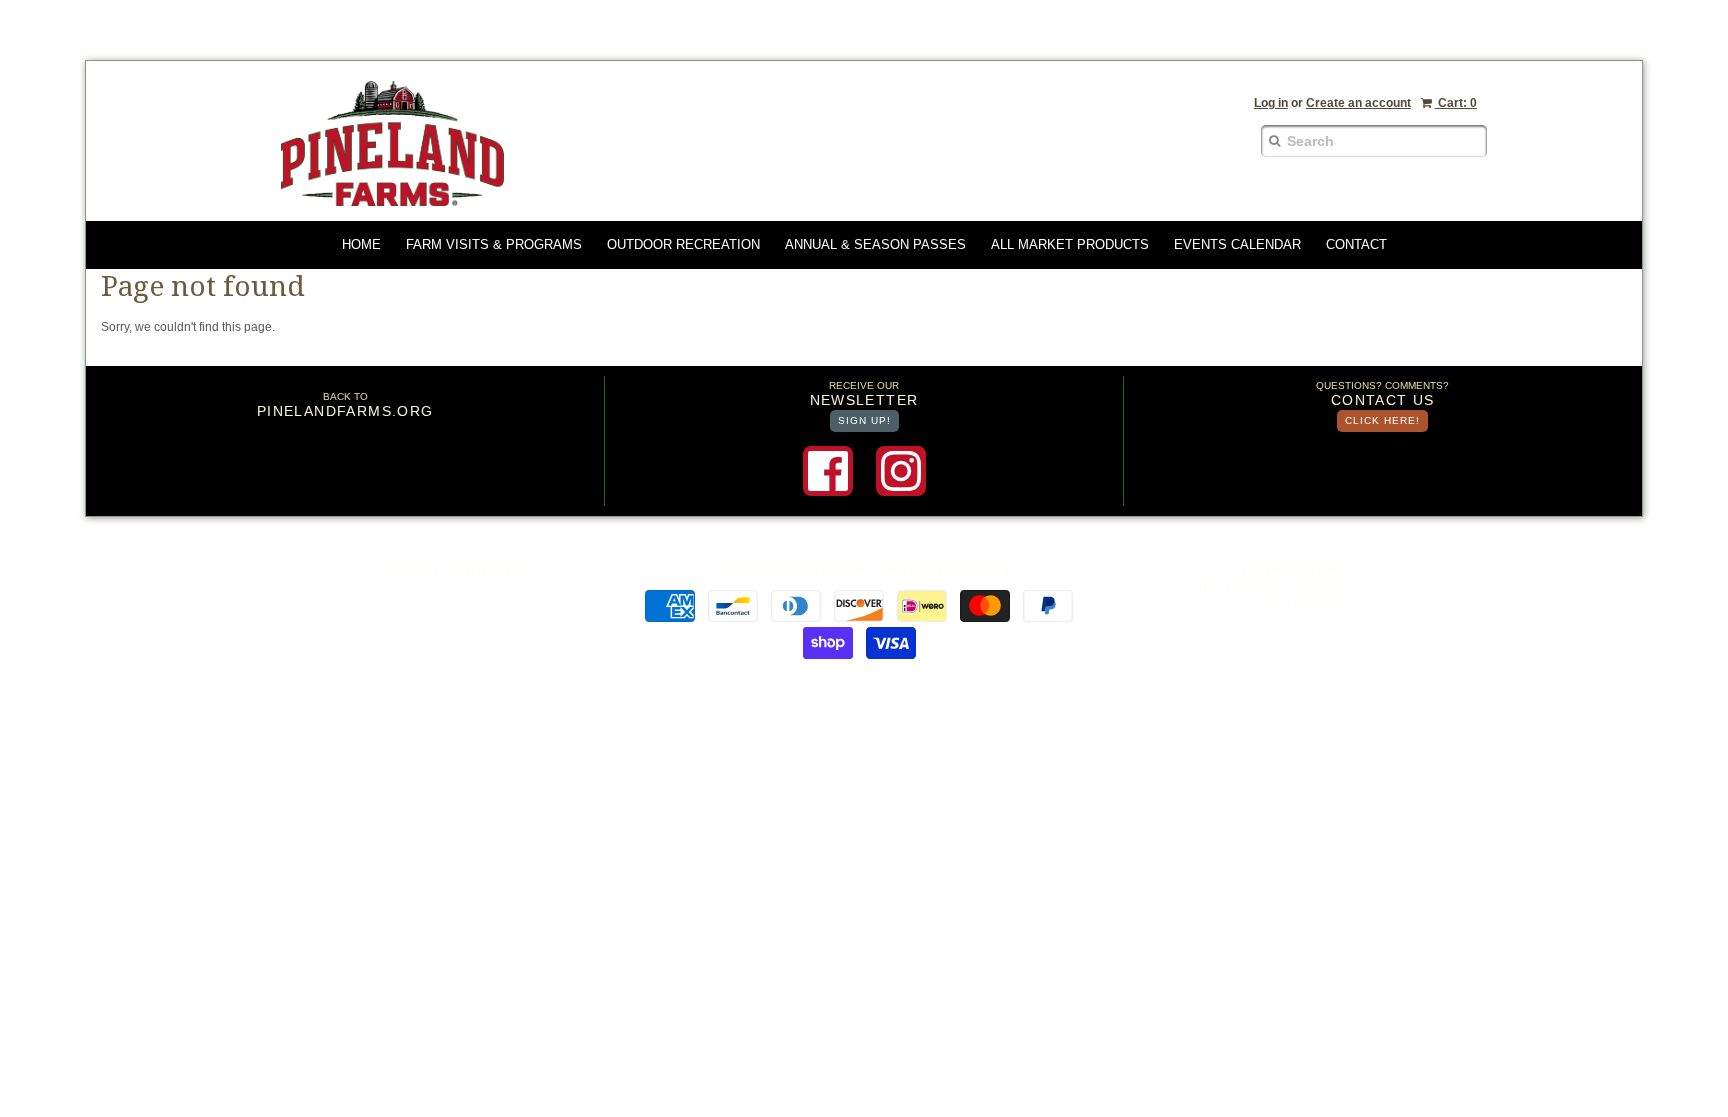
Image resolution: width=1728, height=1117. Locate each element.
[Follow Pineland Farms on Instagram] (901, 471)
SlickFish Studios (491, 571)
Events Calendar (1237, 244)
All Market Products (1070, 244)
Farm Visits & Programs (494, 244)
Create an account (1358, 103)
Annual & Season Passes (875, 244)
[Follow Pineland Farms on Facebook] (828, 471)
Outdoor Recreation (683, 244)
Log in (1271, 103)
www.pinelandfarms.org (945, 571)
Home (361, 244)
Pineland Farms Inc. (817, 571)
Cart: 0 (1456, 103)
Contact (1356, 244)
